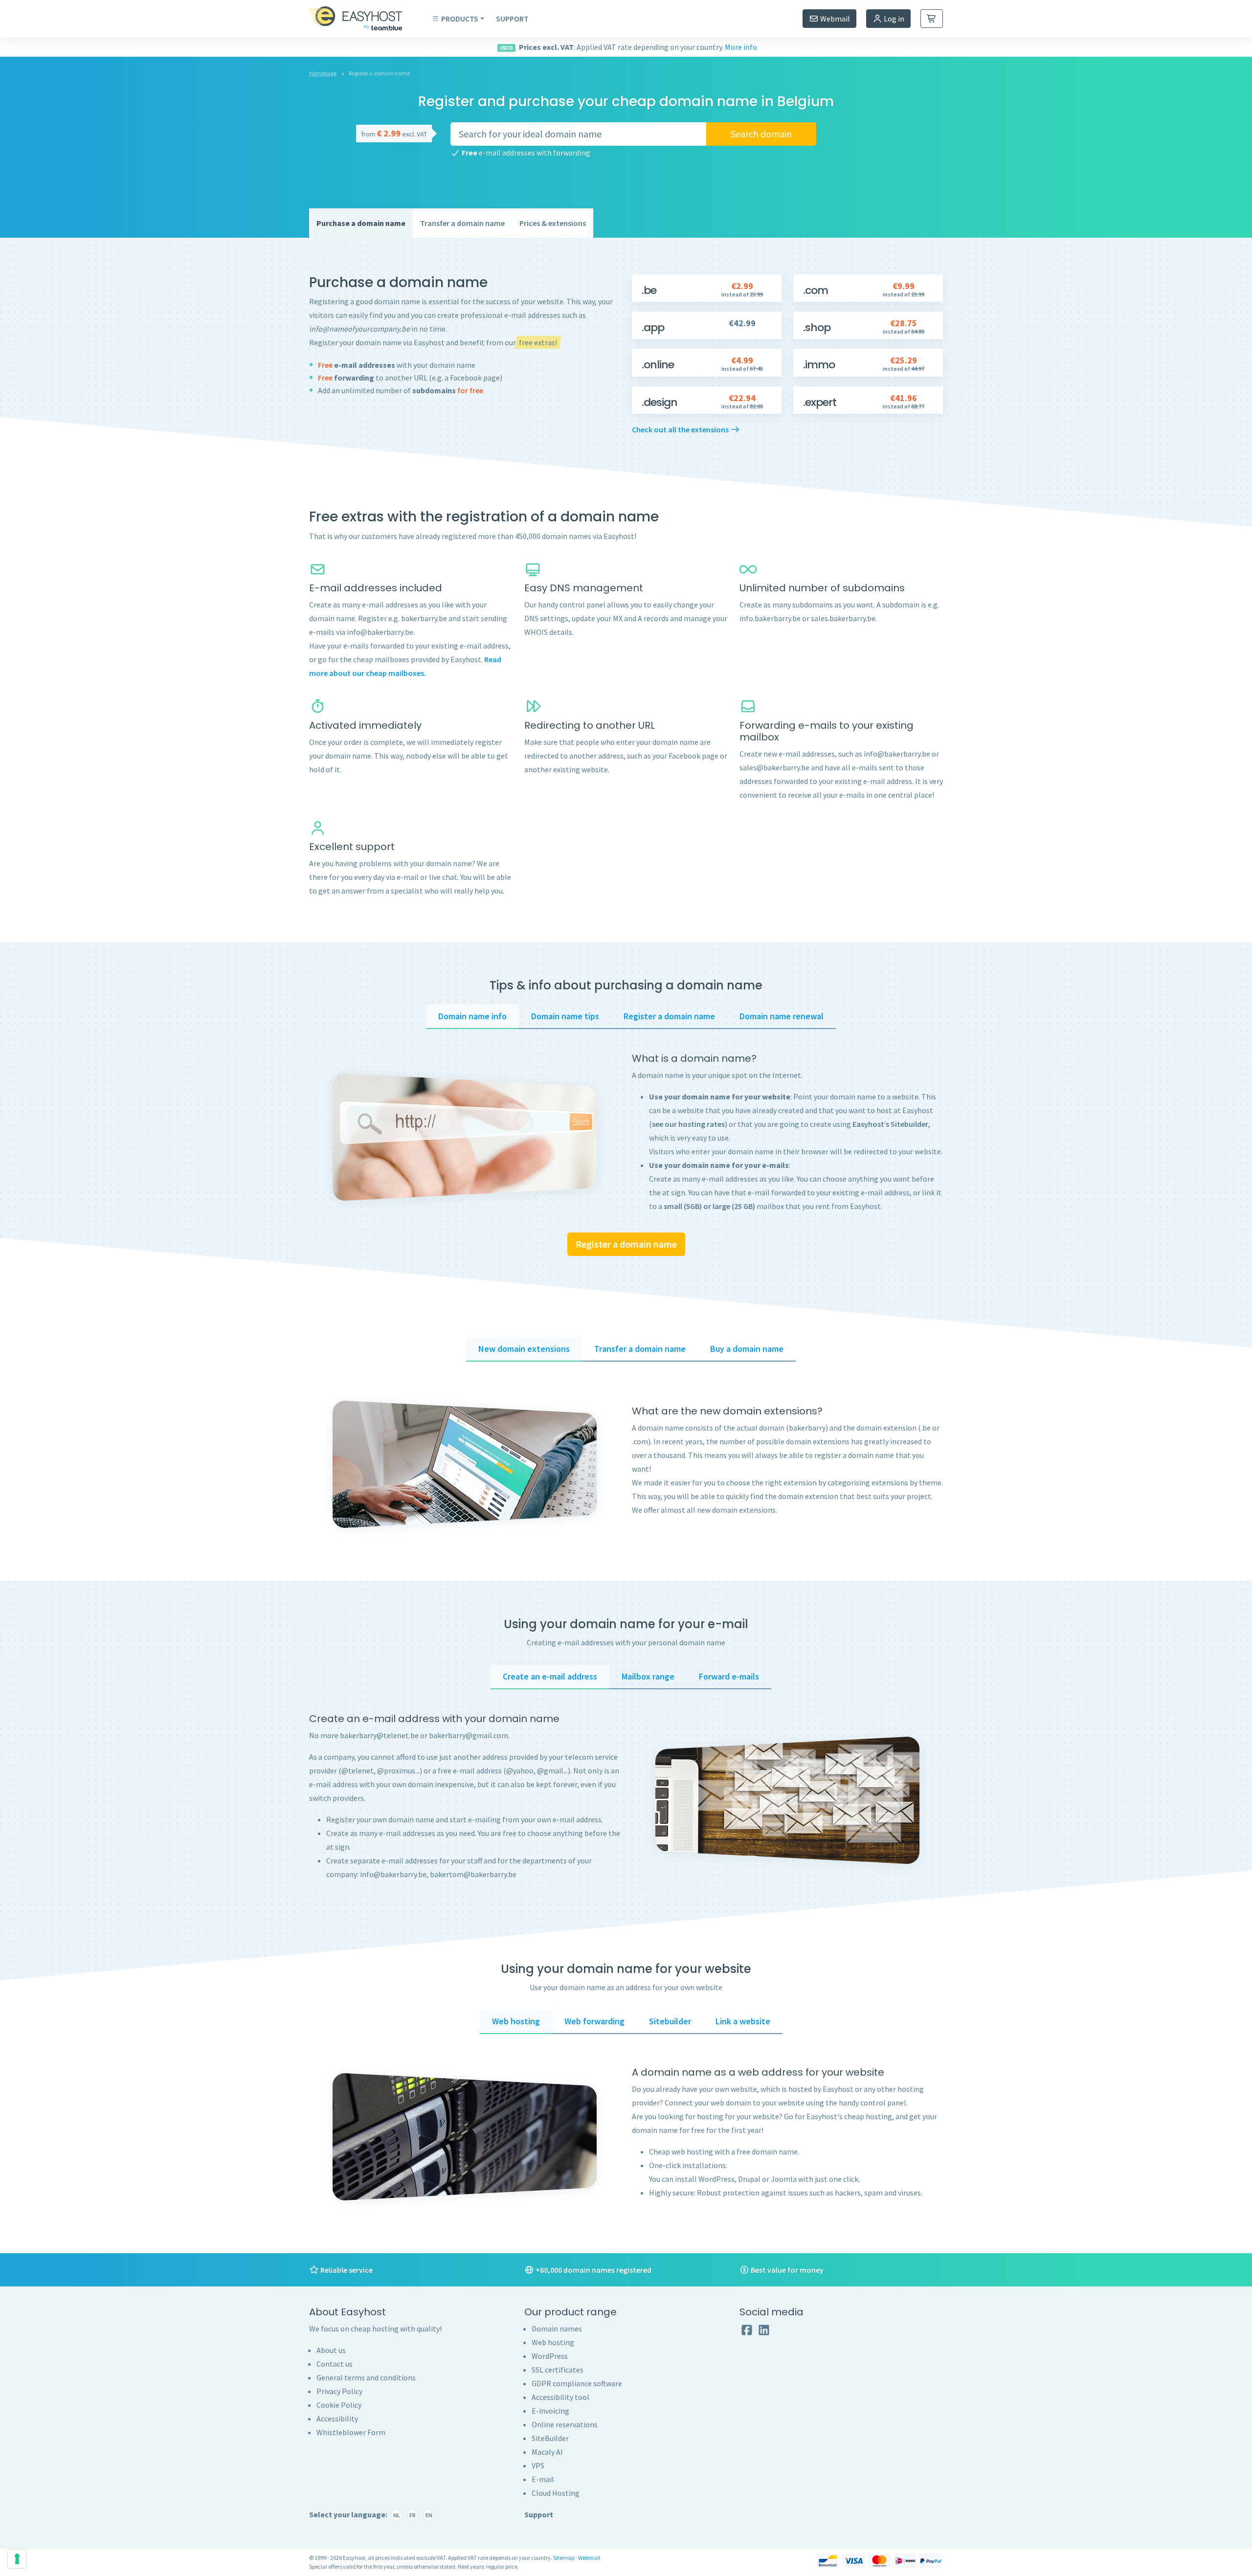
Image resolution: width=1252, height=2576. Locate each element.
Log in (893, 19)
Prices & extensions (553, 223)
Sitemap (564, 2558)
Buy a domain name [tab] (747, 1349)
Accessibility (337, 2419)
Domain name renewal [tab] (782, 1016)
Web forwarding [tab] (594, 2021)
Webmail (834, 19)
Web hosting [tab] (516, 2021)
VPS (538, 2465)
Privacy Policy (339, 2391)
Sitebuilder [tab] (670, 2021)
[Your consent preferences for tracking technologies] (17, 2559)
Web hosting (553, 2342)
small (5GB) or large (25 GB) (709, 1206)
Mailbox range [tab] (648, 1676)
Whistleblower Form (351, 2432)
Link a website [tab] (743, 2021)
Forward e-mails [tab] (729, 1676)
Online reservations (565, 2424)
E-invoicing (550, 2411)
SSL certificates (558, 2370)
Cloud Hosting (556, 2493)
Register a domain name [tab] (669, 1016)
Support (512, 19)
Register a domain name (626, 1244)
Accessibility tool (560, 2397)
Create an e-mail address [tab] (550, 1676)
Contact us (335, 2364)
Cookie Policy (339, 2405)
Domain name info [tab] (472, 1016)
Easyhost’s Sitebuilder (890, 1124)
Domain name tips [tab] (565, 1016)
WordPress (550, 2356)
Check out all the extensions (681, 429)
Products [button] (460, 19)
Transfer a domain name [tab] (640, 1349)
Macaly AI (547, 2452)
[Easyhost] (363, 19)
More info (741, 47)
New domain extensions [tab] (524, 1349)
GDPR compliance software (577, 2383)
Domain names (557, 2329)
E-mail (543, 2479)
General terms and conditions (366, 2377)
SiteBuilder (550, 2438)
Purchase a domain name (361, 223)
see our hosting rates (688, 1124)
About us (331, 2350)
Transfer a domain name (462, 223)
